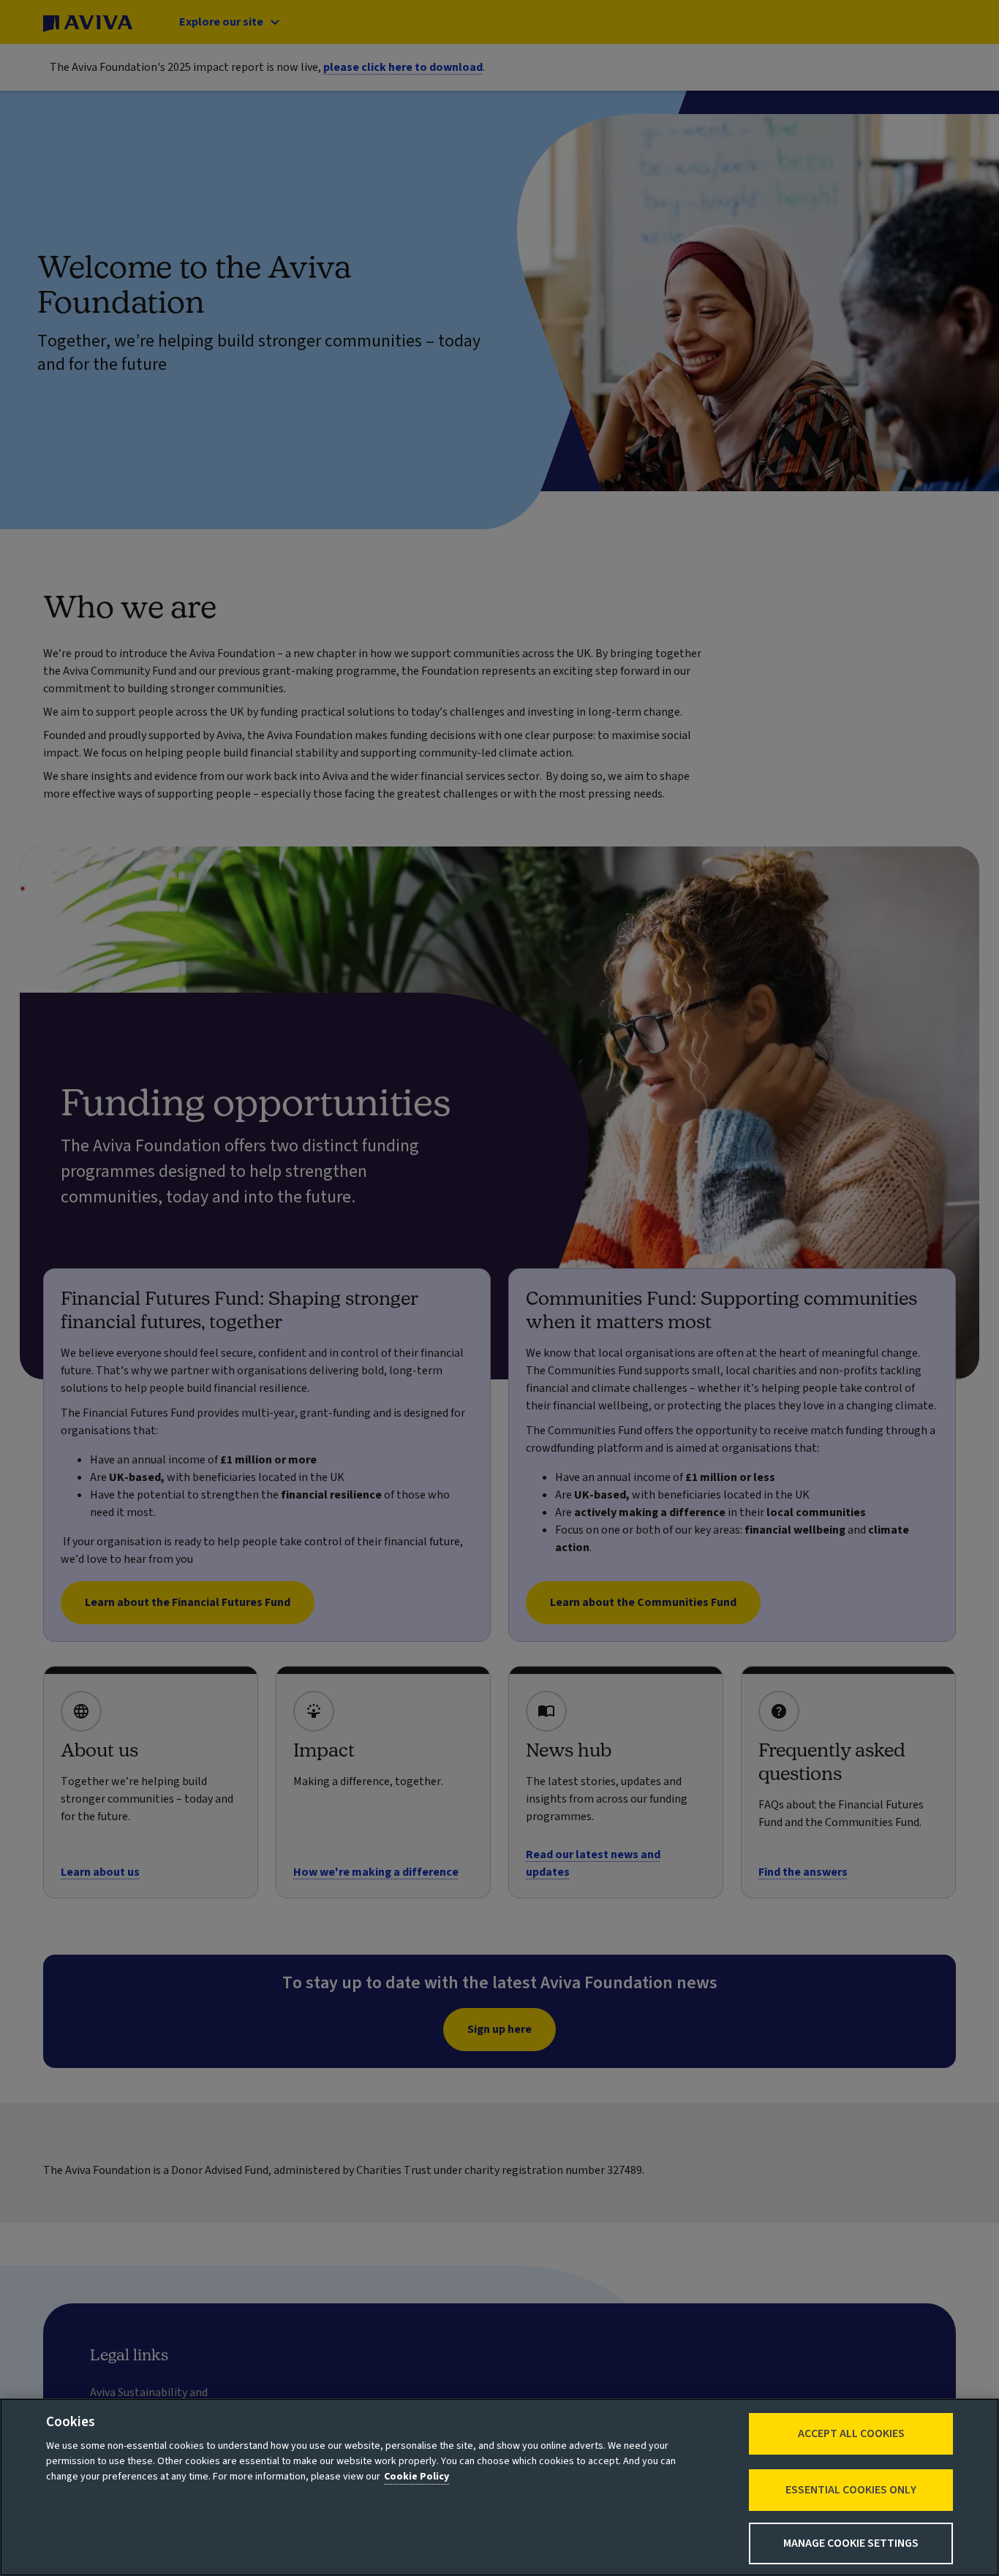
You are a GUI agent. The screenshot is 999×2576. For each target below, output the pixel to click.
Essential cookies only (851, 2490)
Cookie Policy (416, 2477)
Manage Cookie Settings (851, 2543)
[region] (499, 2487)
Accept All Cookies (851, 2433)
